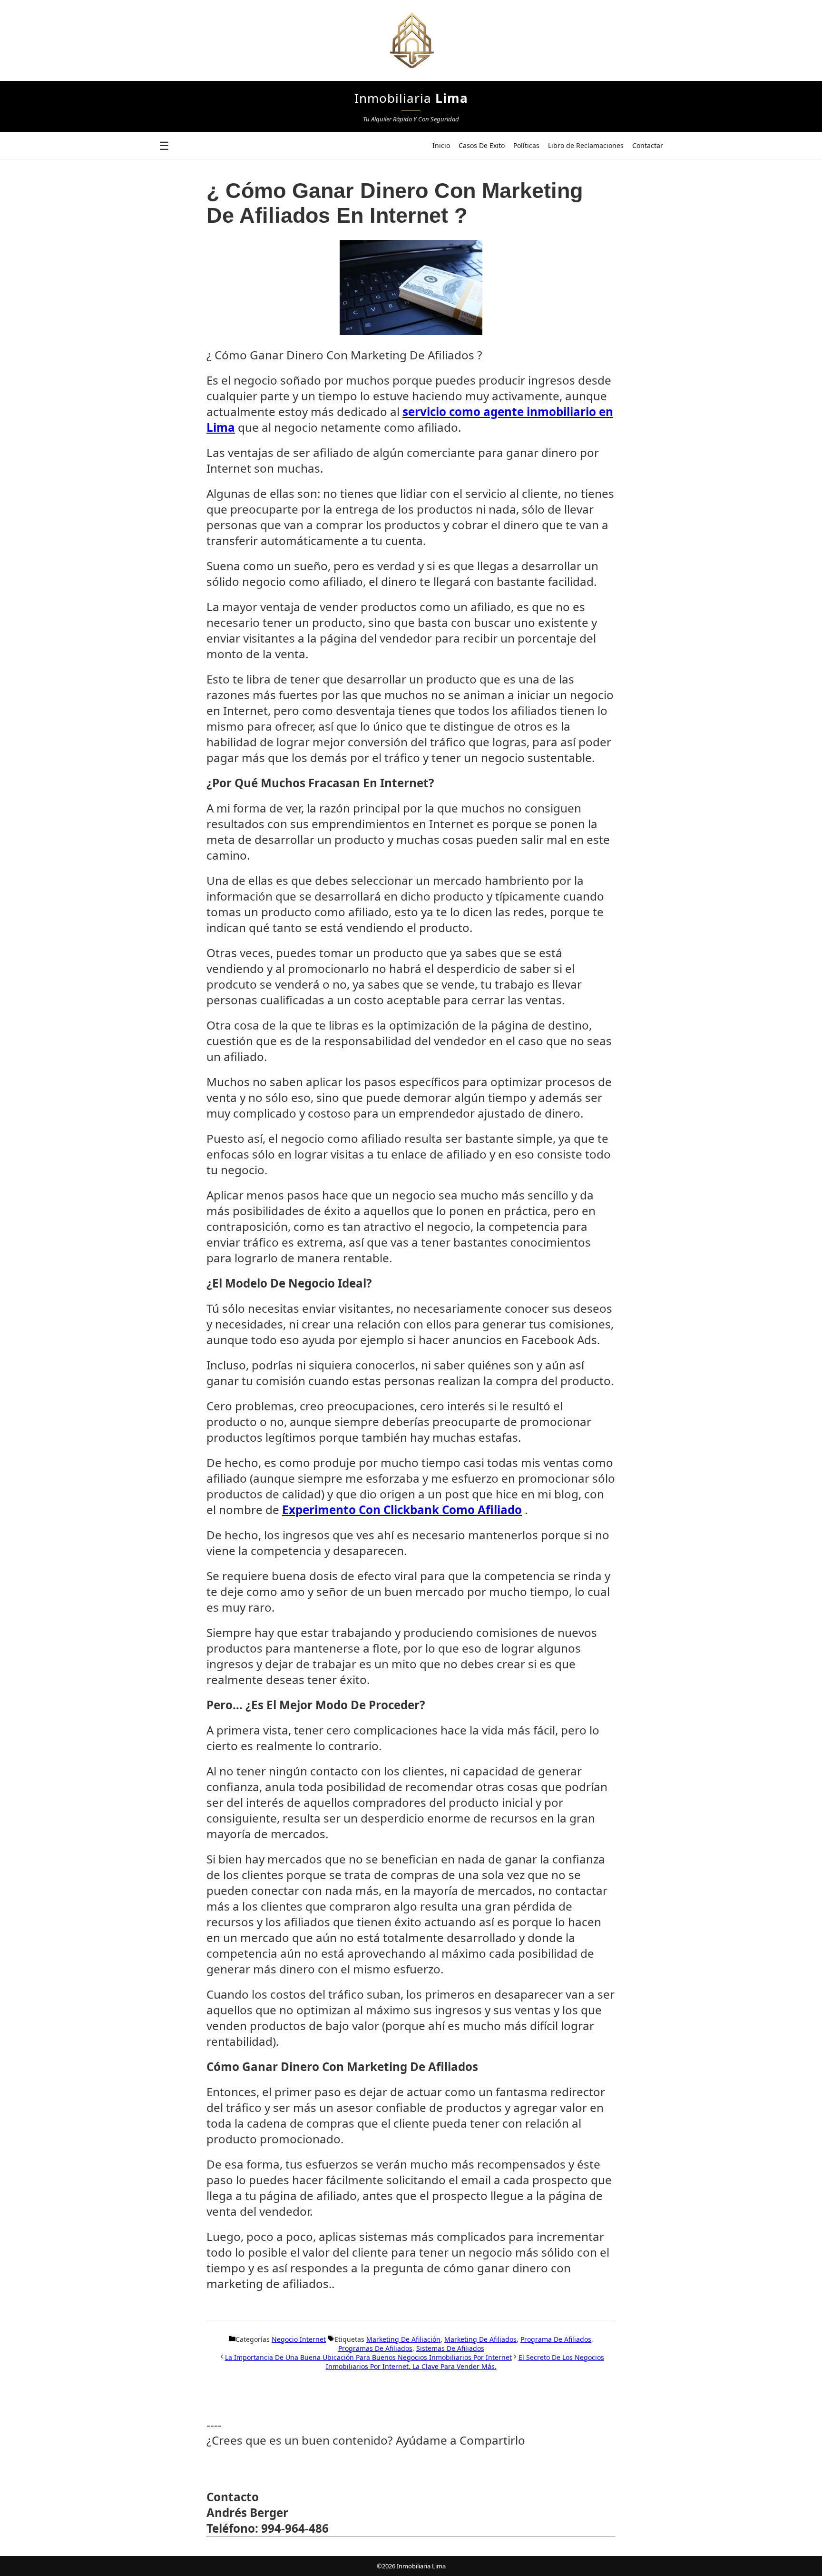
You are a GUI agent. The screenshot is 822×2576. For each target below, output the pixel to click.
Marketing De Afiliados (480, 2339)
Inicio (441, 145)
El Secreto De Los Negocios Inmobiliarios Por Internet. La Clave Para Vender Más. (465, 2362)
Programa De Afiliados (556, 2339)
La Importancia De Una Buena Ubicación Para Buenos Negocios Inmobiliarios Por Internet (368, 2357)
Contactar (648, 145)
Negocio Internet (299, 2339)
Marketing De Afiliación (403, 2339)
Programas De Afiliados (375, 2348)
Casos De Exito (482, 145)
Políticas (526, 145)
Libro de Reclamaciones (586, 145)
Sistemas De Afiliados (450, 2348)
